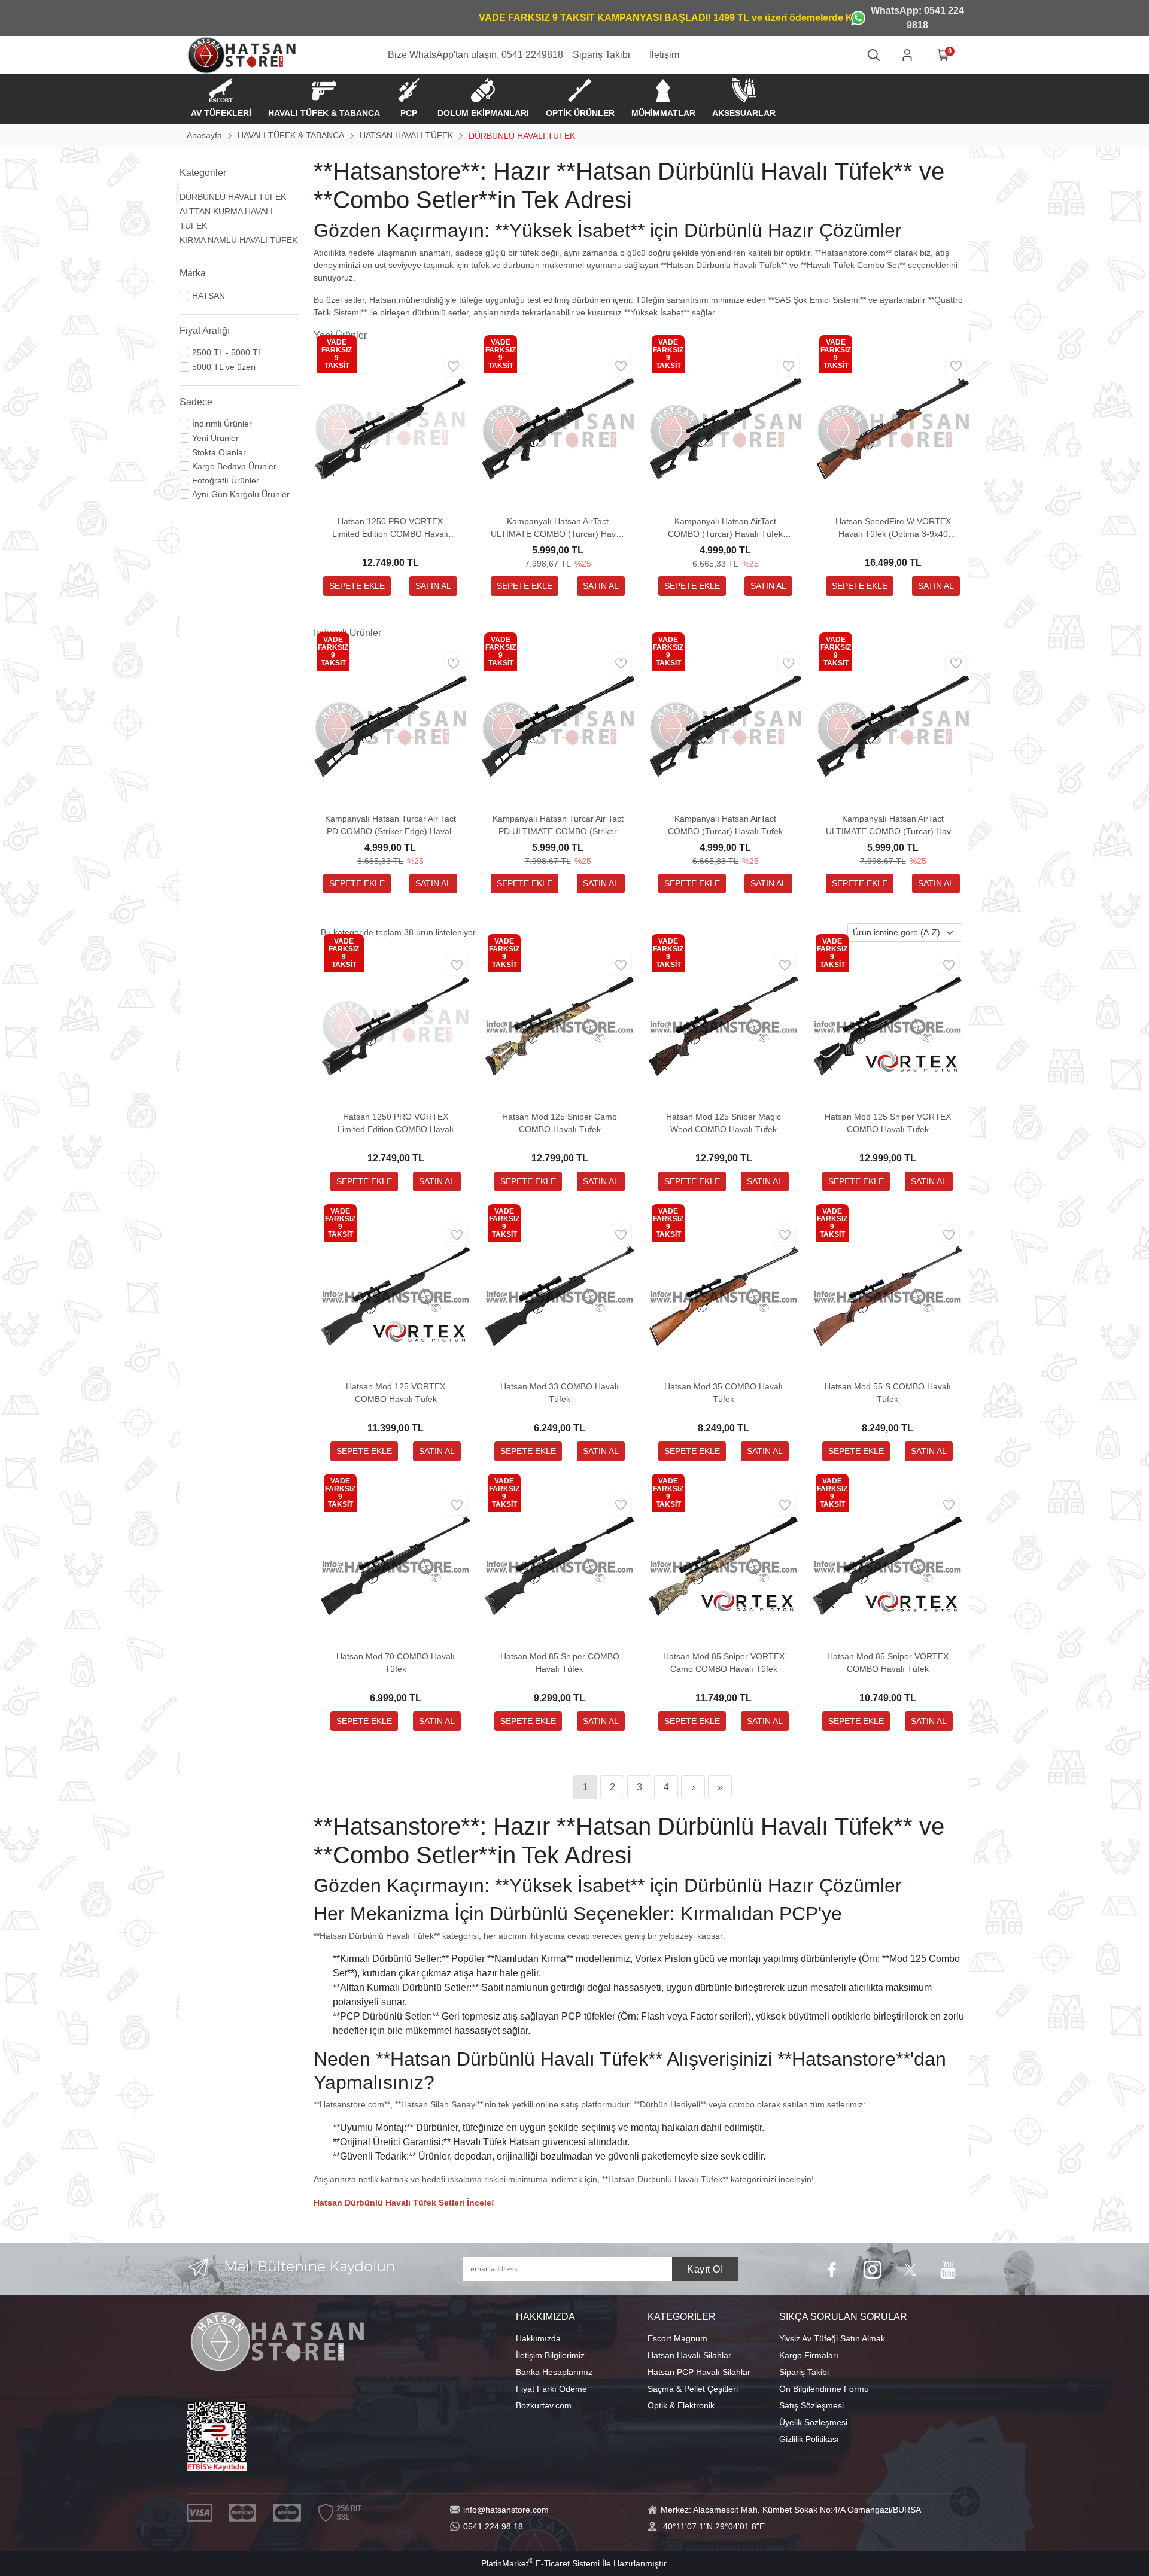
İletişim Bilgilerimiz (550, 2355)
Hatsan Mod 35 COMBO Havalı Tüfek (724, 1393)
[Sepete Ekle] (357, 586)
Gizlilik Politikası (809, 2439)
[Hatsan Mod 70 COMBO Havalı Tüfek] (396, 1565)
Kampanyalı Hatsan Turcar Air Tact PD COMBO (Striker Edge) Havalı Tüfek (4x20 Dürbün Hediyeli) (390, 826)
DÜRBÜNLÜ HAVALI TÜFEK (233, 197)
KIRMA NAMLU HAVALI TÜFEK (238, 240)
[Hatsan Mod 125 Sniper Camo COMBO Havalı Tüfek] (560, 1026)
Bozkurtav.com (544, 2405)
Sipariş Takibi (804, 2372)
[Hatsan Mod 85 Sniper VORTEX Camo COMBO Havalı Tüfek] (724, 1565)
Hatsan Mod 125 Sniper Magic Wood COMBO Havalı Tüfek (724, 1123)
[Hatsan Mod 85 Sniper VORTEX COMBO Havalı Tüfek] (887, 1565)
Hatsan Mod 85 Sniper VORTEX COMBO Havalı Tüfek (888, 1663)
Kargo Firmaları (809, 2355)
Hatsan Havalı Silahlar (689, 2355)
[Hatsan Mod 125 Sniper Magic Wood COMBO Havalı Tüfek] (724, 1026)
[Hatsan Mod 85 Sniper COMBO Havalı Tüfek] (560, 1565)
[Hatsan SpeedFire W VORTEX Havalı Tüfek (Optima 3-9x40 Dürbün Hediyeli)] (893, 428)
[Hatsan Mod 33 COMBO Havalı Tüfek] (560, 1295)
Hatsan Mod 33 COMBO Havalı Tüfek (560, 1393)
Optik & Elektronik (681, 2405)
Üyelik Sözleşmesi (813, 2422)
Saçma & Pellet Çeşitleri (693, 2389)
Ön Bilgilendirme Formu (824, 2389)
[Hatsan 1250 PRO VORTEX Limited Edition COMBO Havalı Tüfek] (390, 428)
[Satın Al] (433, 586)
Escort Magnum (677, 2338)
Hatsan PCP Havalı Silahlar (699, 2372)
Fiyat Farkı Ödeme (551, 2389)
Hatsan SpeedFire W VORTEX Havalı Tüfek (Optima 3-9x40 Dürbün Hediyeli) (893, 528)
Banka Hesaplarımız (554, 2372)
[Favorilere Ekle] (453, 366)
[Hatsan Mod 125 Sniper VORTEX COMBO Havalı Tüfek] (887, 1026)
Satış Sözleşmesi (811, 2405)
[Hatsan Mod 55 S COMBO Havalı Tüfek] (887, 1295)
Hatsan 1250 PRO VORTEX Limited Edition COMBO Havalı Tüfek (390, 528)
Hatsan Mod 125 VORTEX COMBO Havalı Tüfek (396, 1393)
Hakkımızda (538, 2338)
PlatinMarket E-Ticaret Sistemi (540, 2563)
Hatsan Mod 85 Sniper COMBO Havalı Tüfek (560, 1663)
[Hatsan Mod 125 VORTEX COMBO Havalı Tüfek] (396, 1295)
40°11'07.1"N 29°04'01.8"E (714, 2526)
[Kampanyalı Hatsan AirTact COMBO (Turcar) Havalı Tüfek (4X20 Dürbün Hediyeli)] (725, 428)
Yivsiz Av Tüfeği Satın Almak (832, 2338)
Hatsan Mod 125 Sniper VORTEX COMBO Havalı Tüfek (888, 1123)
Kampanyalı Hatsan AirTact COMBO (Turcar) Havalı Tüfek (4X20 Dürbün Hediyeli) (725, 528)
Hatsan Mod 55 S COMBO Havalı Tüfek (888, 1393)
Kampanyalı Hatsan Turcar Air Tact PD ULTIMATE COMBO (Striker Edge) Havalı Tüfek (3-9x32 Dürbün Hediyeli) (558, 826)
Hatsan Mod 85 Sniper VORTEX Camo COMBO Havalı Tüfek (724, 1663)
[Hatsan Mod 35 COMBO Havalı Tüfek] (724, 1295)
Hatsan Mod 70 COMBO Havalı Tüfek (396, 1663)
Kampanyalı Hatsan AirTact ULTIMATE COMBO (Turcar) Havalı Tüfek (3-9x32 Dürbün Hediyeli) (558, 528)
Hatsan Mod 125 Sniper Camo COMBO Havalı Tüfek (560, 1123)
